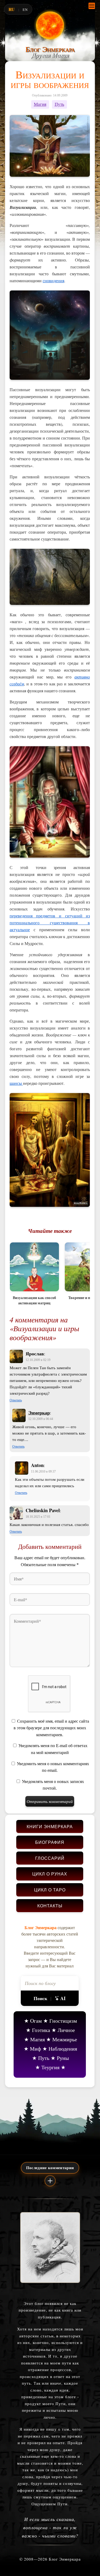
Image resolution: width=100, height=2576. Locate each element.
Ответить (16, 1400)
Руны (63, 2058)
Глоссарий (50, 1858)
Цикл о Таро (50, 1890)
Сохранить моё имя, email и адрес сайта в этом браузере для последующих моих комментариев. (51, 1728)
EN (25, 10)
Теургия (50, 2067)
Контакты (50, 1906)
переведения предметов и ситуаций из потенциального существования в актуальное (50, 923)
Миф (35, 2049)
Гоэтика (41, 2030)
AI (63, 1998)
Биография (50, 1842)
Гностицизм (63, 2021)
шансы (16, 1083)
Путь (59, 104)
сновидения (53, 281)
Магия (40, 104)
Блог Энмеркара (50, 49)
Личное (66, 2030)
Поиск (40, 1998)
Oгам (36, 2021)
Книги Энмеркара (50, 1826)
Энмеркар (39, 1413)
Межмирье (65, 2039)
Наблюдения (63, 2049)
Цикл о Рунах (50, 1874)
